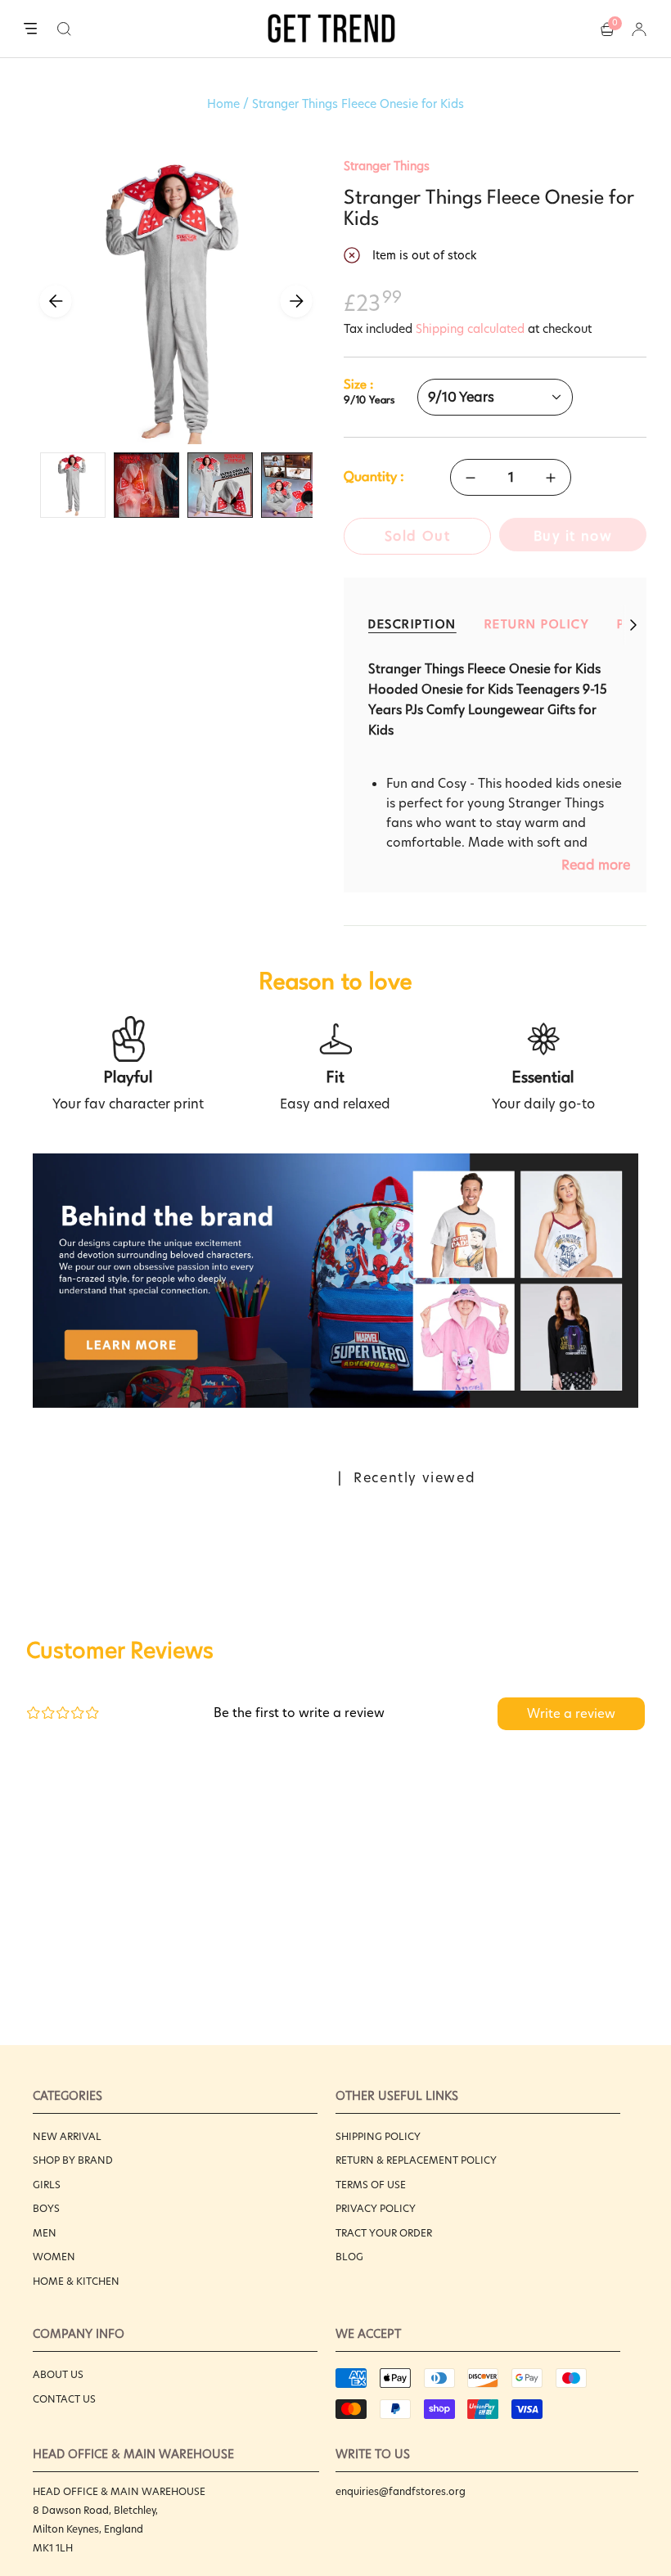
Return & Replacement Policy (416, 2160)
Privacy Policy (376, 2208)
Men (45, 2233)
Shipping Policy (378, 2136)
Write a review (571, 1713)
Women (54, 2257)
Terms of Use (371, 2185)
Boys (46, 2208)
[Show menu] (30, 29)
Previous (56, 301)
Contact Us (64, 2399)
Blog (349, 2257)
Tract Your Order (384, 2233)
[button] (64, 29)
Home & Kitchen (76, 2281)
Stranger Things (387, 166)
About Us (58, 2374)
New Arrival (67, 2136)
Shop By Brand (73, 2160)
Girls (47, 2185)
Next (296, 301)
